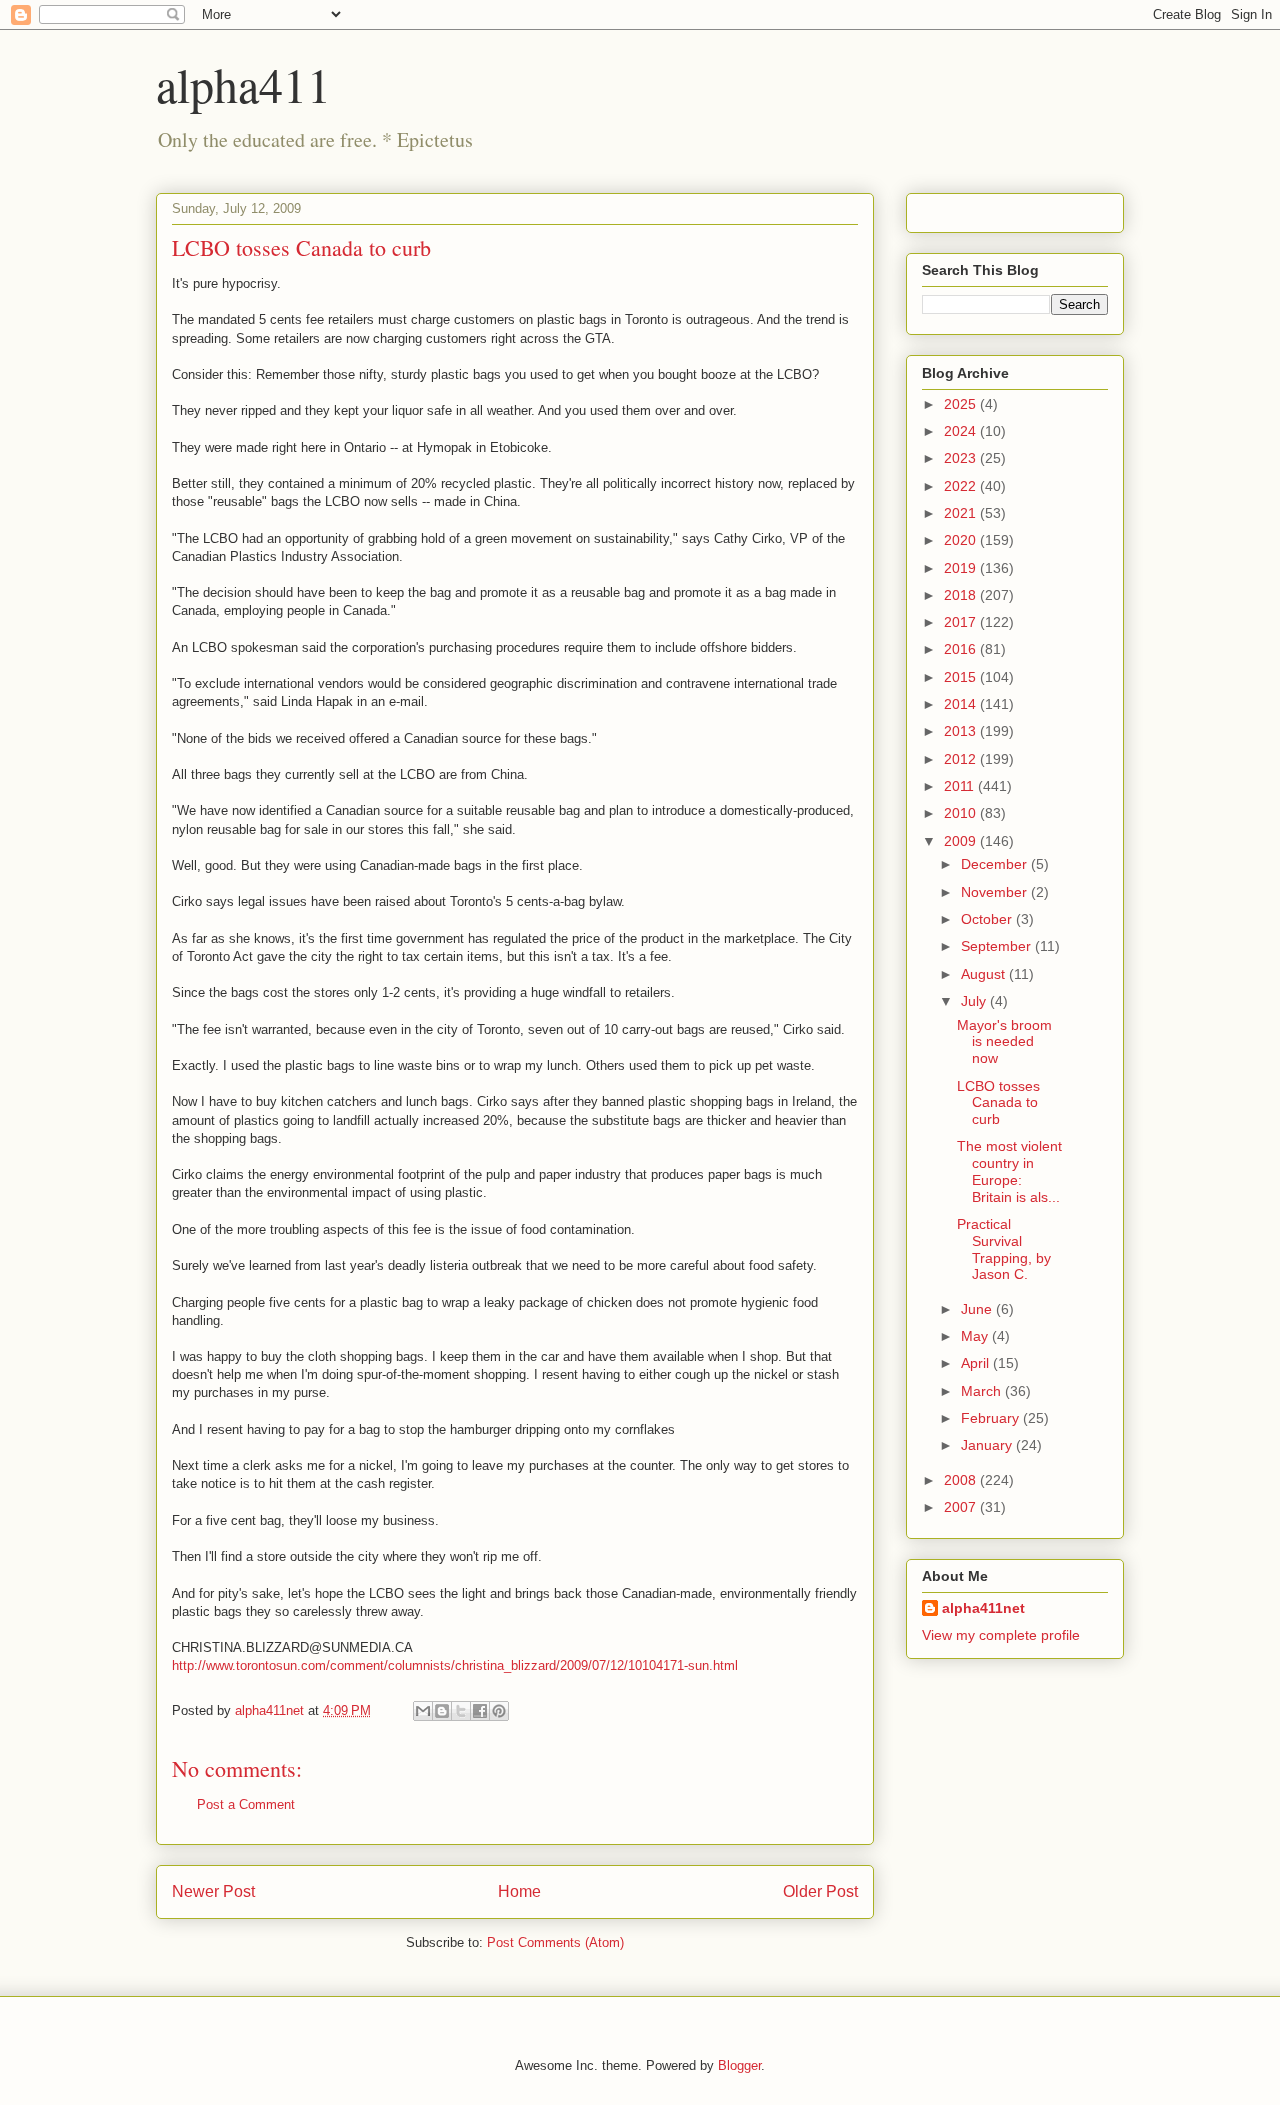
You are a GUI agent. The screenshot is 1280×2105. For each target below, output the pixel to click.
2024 (962, 431)
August (985, 974)
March (983, 1391)
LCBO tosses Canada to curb (998, 1103)
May (976, 1336)
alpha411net (983, 1608)
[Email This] (423, 1711)
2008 (962, 1480)
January (988, 1445)
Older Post (820, 1891)
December (996, 864)
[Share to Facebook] (480, 1711)
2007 (962, 1507)
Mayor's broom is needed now (1004, 1042)
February (992, 1418)
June (978, 1309)
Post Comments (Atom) (555, 1942)
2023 (962, 458)
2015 (962, 677)
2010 (962, 813)
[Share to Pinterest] (499, 1711)
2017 (962, 622)
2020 (962, 540)
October (988, 919)
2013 (962, 731)
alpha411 (243, 84)
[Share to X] (461, 1711)
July (975, 1001)
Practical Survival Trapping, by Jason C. (1004, 1249)
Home (519, 1891)
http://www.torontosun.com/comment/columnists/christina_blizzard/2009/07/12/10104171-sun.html (455, 1665)
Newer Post (213, 1891)
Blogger (739, 2065)
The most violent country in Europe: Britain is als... (1009, 1171)
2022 (962, 486)
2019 (962, 568)
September (998, 946)
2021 (962, 513)
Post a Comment (246, 1804)
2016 (962, 649)
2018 (962, 595)
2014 (962, 704)
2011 (961, 786)
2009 (962, 841)
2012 (962, 759)
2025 (962, 404)
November (996, 892)
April (977, 1363)
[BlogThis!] (442, 1711)
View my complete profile (1001, 1635)
